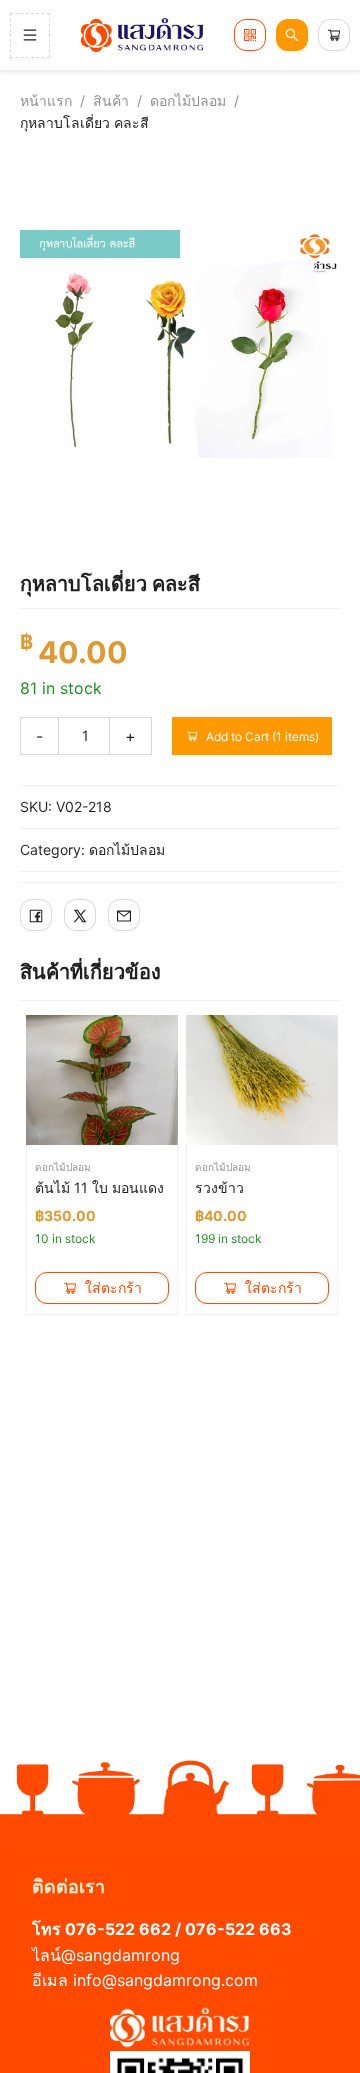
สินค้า (111, 100)
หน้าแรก (46, 100)
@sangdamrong (120, 1955)
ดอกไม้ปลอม (188, 100)
